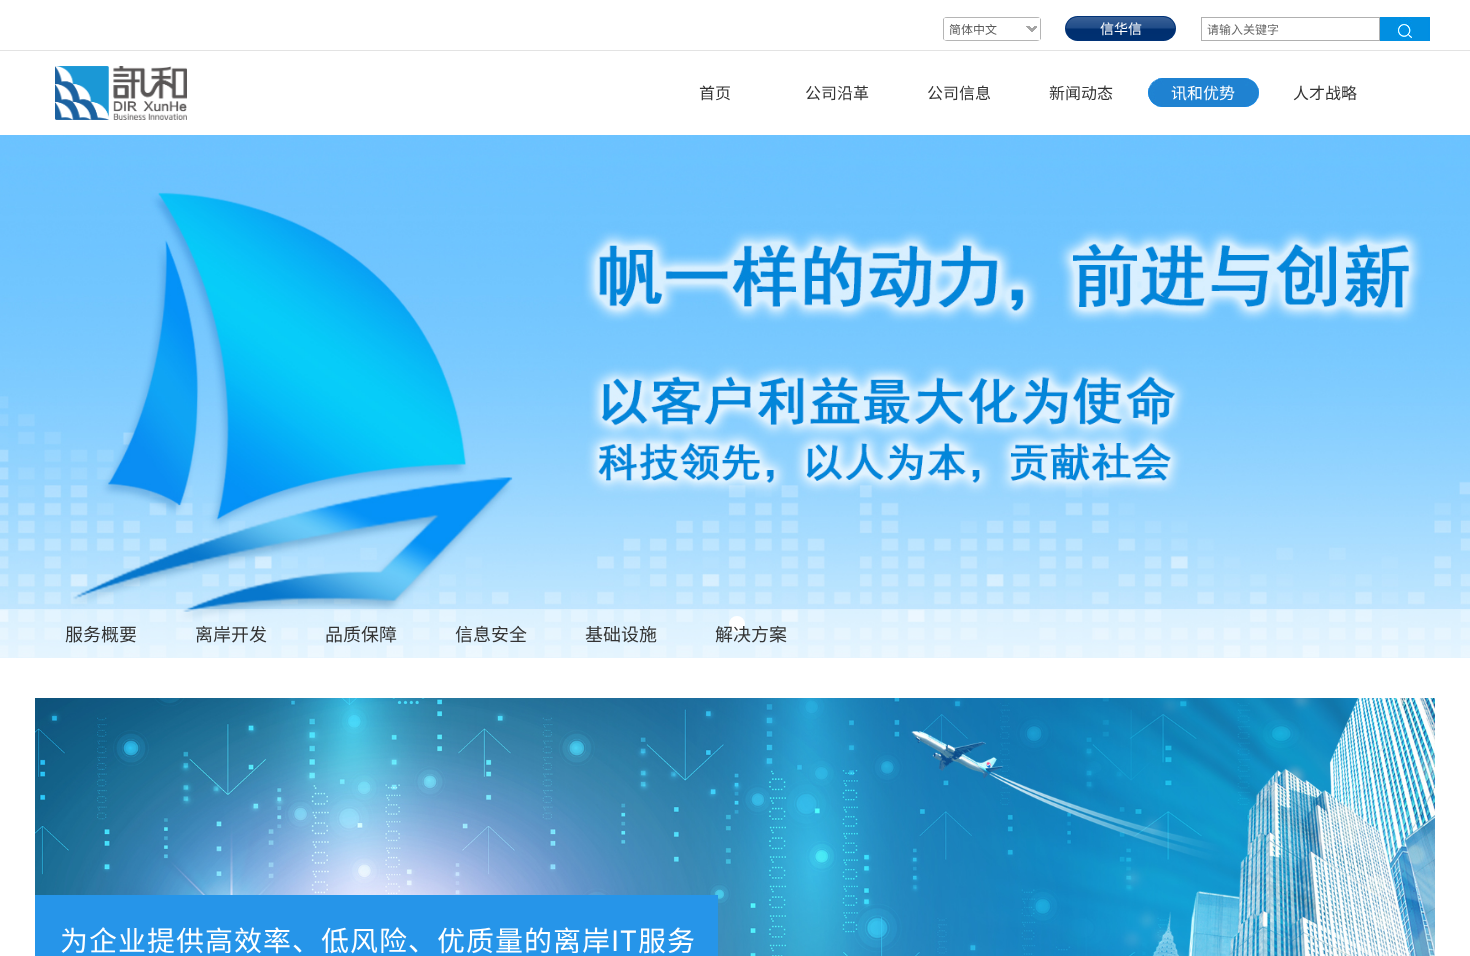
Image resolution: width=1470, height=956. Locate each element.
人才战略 (1325, 92)
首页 (715, 92)
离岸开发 (231, 633)
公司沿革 (837, 92)
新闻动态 (1081, 92)
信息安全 (491, 633)
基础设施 (621, 633)
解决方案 (751, 633)
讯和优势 (1203, 92)
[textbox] (1290, 29)
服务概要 (101, 633)
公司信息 (959, 92)
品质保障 (361, 633)
